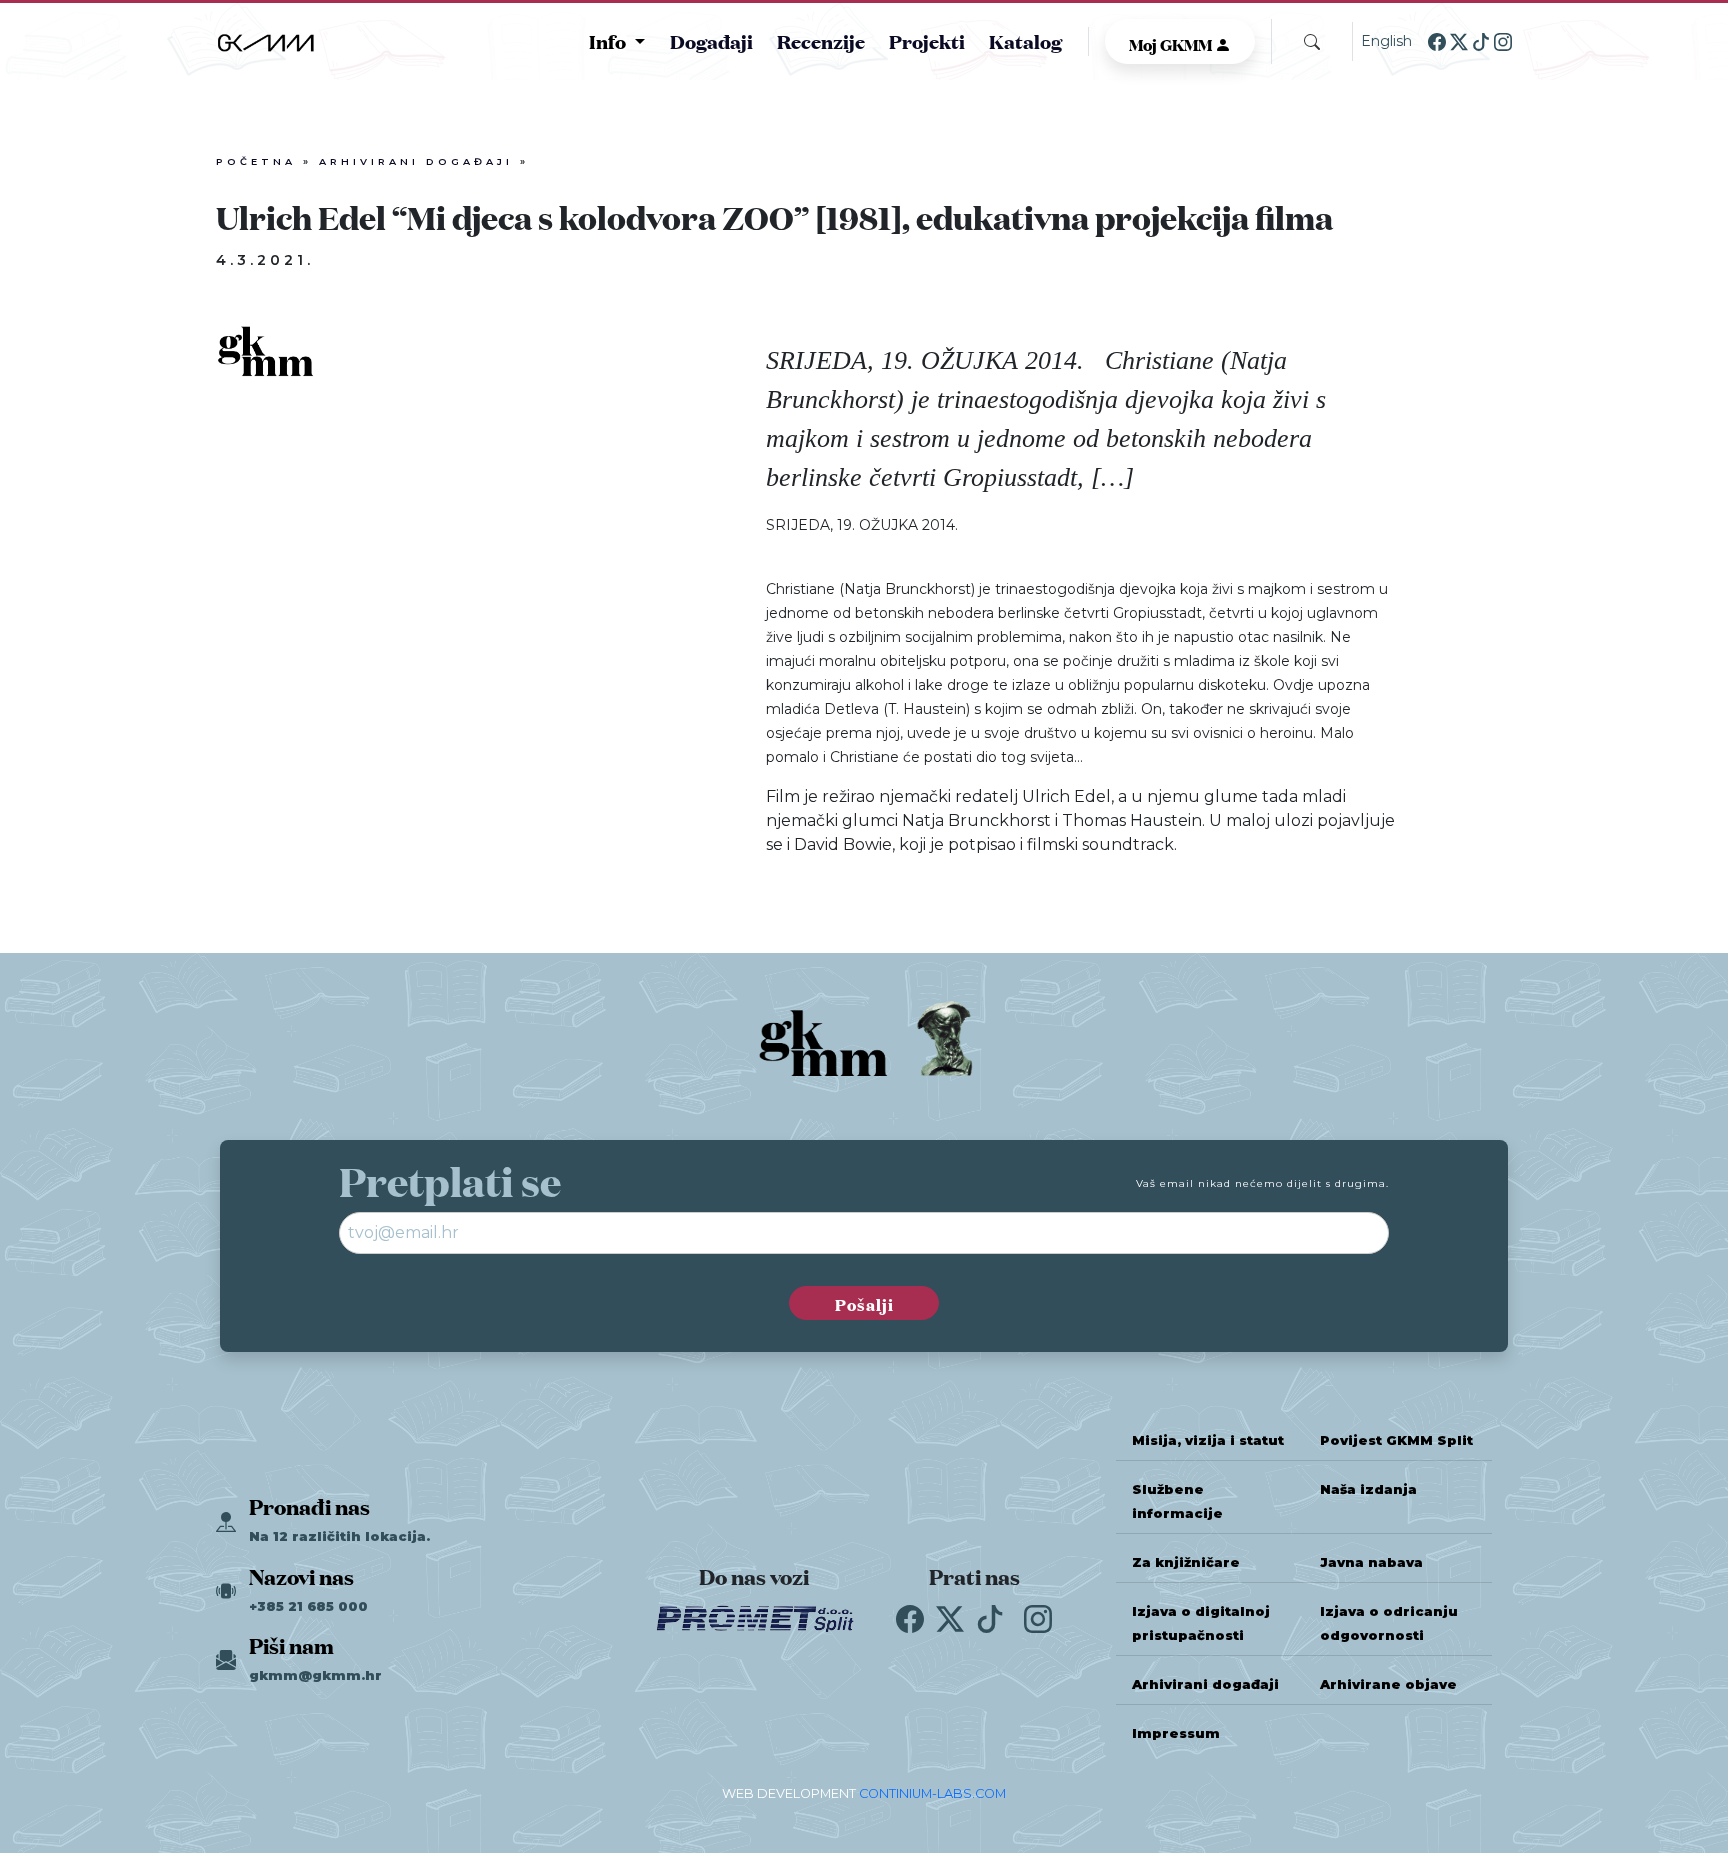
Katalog (1025, 40)
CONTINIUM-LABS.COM (932, 1793)
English (1386, 41)
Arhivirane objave (1388, 1684)
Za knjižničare (1186, 1562)
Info (609, 41)
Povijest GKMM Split (1396, 1440)
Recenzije (821, 40)
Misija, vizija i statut (1208, 1440)
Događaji (711, 40)
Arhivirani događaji (416, 161)
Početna (256, 161)
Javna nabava (1371, 1562)
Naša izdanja (1368, 1489)
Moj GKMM (1172, 43)
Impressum (1176, 1733)
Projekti (927, 40)
